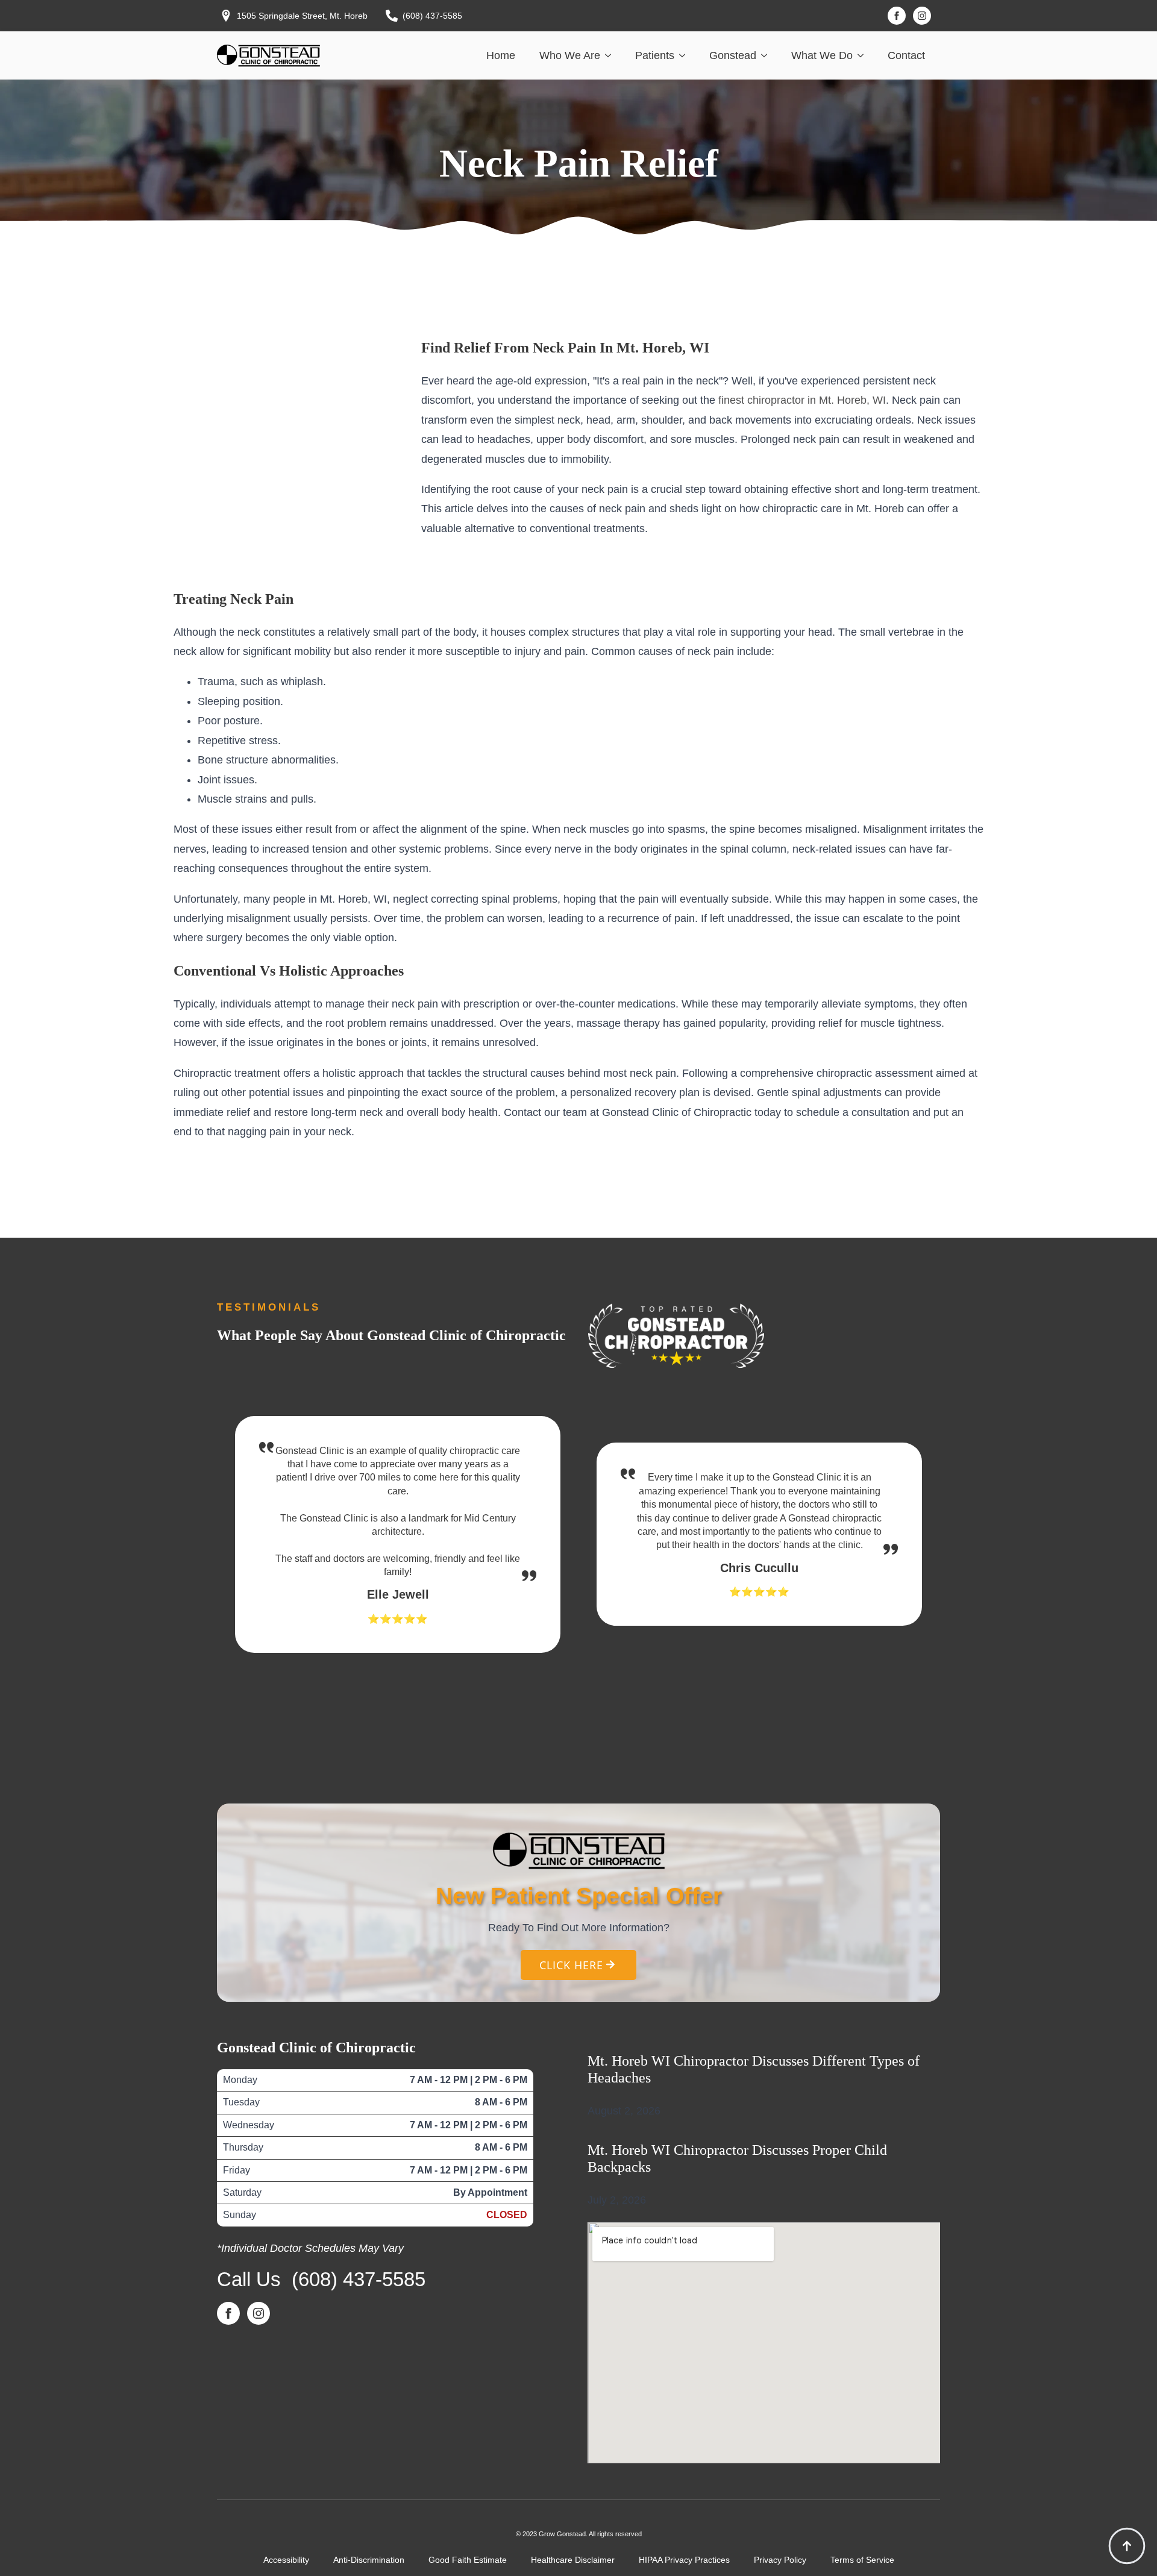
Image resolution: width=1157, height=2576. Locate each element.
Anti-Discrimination (369, 2560)
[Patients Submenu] (686, 55)
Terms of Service (862, 2560)
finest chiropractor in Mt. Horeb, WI (802, 400)
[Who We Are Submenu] (612, 55)
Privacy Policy (780, 2560)
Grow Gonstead (562, 2534)
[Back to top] (1127, 2546)
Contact (906, 55)
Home (501, 55)
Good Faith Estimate (468, 2560)
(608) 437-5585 (359, 2279)
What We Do (822, 55)
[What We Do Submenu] (864, 55)
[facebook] (897, 16)
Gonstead (733, 55)
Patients (655, 55)
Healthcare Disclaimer (573, 2560)
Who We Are (570, 55)
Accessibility (286, 2560)
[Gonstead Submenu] (768, 55)
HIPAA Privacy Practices (684, 2560)
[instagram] (922, 16)
